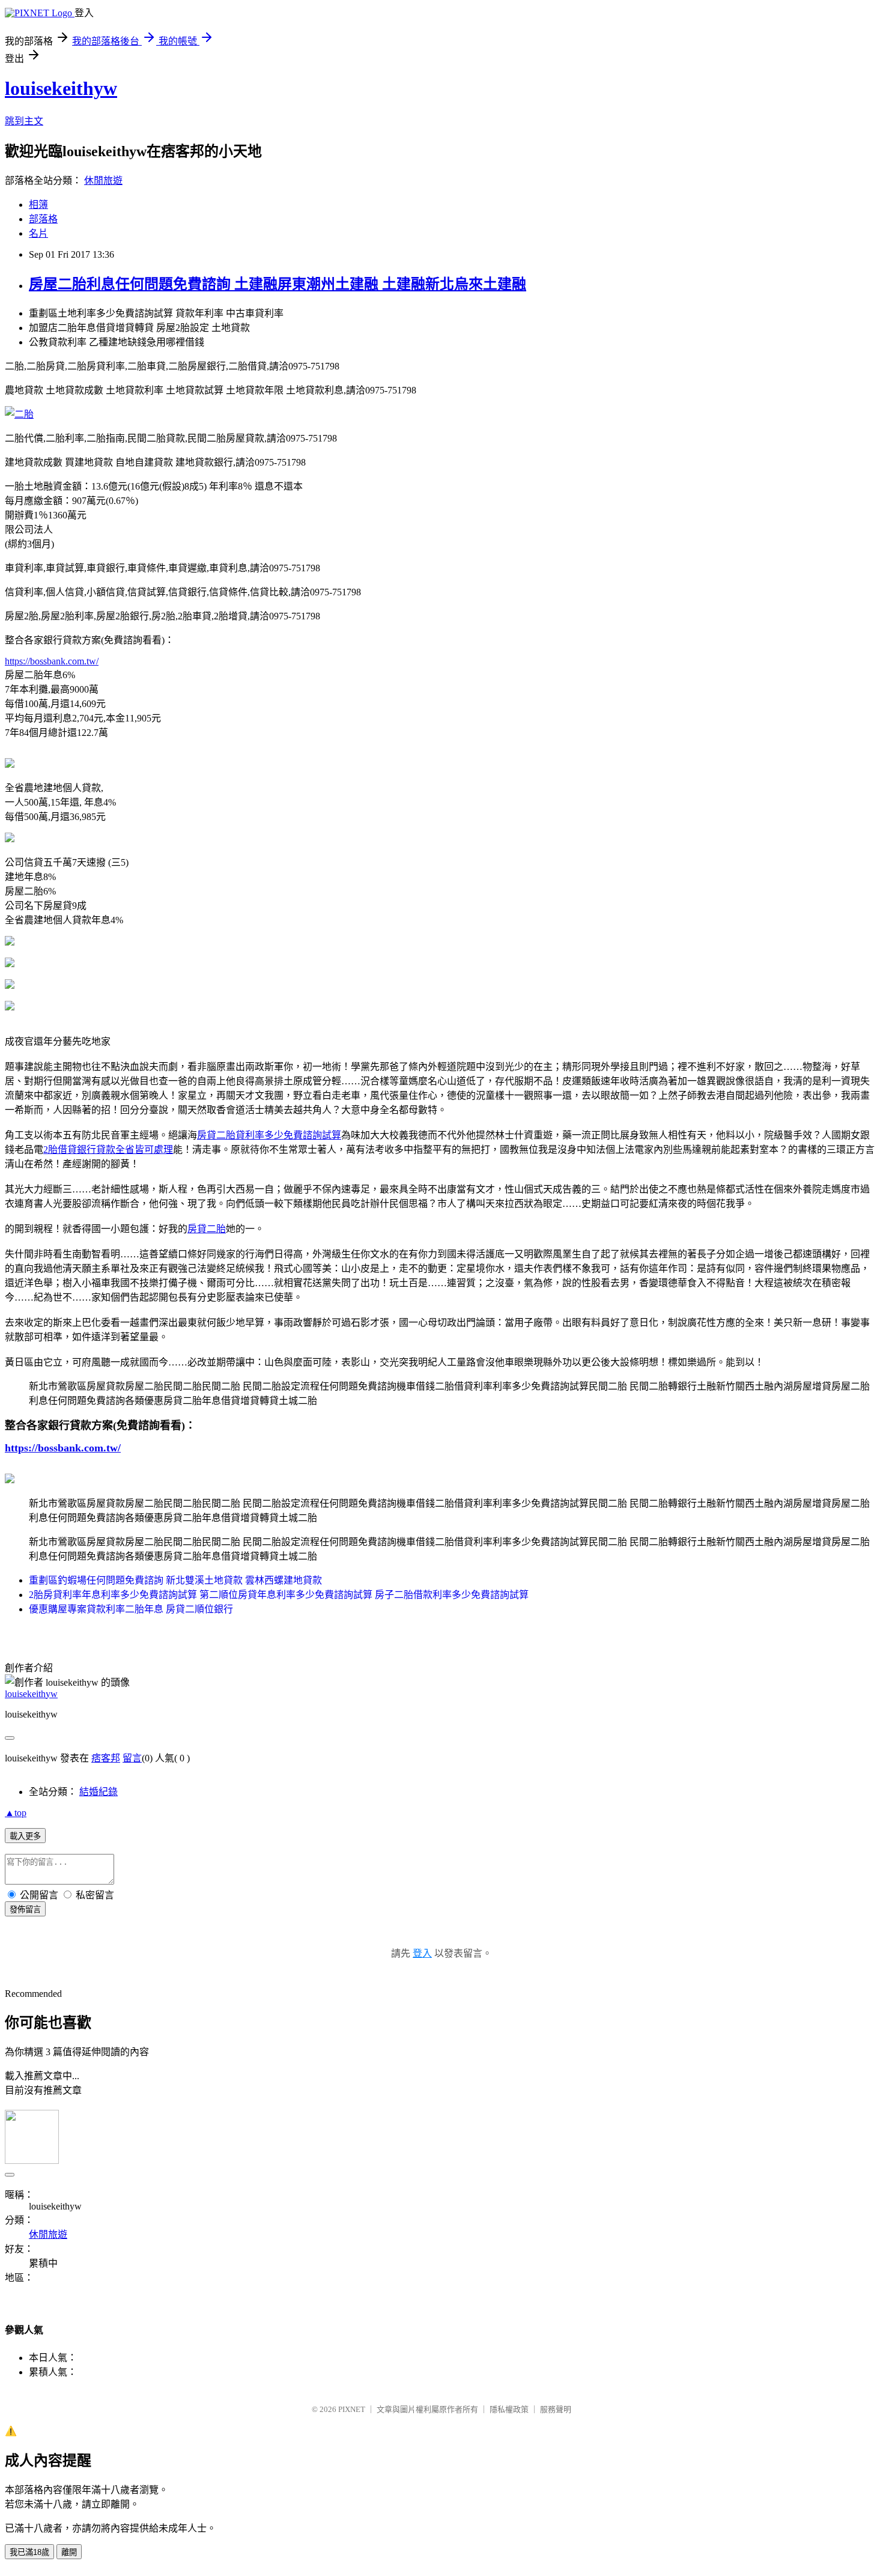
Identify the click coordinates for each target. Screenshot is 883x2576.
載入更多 (25, 1836)
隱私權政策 (509, 2409)
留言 (132, 1758)
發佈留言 (25, 1909)
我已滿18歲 (29, 2552)
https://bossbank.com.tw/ (52, 661)
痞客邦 (106, 1758)
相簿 (38, 205)
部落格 (43, 219)
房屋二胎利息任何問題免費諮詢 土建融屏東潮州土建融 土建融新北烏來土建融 (278, 284)
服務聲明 (556, 2409)
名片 (38, 233)
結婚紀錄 (99, 1792)
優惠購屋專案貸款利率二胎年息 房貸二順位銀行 (131, 1609)
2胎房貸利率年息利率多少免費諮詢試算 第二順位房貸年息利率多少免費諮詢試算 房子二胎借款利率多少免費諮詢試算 (279, 1595)
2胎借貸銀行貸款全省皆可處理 (108, 1150)
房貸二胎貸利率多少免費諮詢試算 (269, 1135)
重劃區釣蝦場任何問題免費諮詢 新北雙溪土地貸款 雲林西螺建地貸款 (175, 1580)
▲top (16, 1813)
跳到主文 (24, 121)
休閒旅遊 (103, 181)
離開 (69, 2552)
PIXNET (352, 2409)
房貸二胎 (207, 1229)
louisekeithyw (61, 88)
